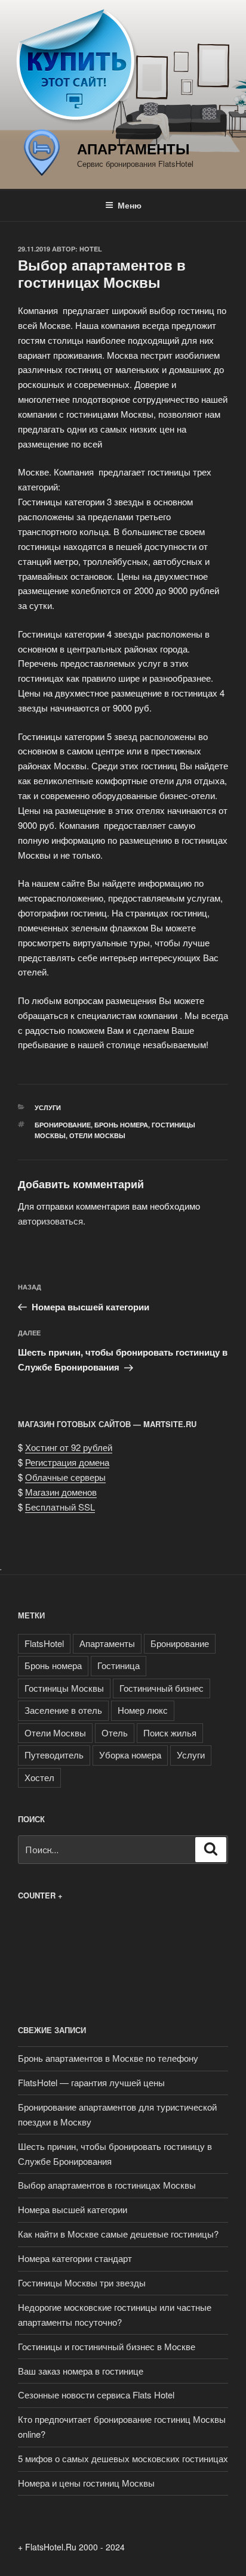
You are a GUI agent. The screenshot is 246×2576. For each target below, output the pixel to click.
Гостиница (119, 1665)
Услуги (48, 1107)
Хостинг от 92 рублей (69, 1447)
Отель (115, 1733)
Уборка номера (130, 1755)
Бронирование (63, 1125)
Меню (130, 205)
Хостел (39, 1777)
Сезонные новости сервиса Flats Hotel (96, 2395)
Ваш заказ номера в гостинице (81, 2371)
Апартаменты (133, 148)
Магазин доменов (61, 1492)
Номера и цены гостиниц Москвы (86, 2483)
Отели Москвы (97, 1135)
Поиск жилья (170, 1733)
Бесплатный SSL (60, 1507)
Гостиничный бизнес (162, 1688)
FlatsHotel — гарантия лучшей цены (91, 2082)
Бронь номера (121, 1125)
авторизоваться (50, 1221)
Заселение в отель (63, 1710)
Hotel (91, 249)
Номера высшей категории (73, 2209)
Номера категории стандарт (75, 2258)
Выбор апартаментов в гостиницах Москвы (107, 2185)
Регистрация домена (67, 1462)
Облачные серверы (65, 1477)
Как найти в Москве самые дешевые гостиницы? (118, 2234)
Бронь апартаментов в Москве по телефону (108, 2058)
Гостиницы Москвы (64, 1688)
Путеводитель (54, 1755)
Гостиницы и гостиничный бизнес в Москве (107, 2346)
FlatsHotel (44, 1643)
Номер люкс (143, 1710)
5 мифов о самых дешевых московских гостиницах (123, 2458)
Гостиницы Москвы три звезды (82, 2283)
